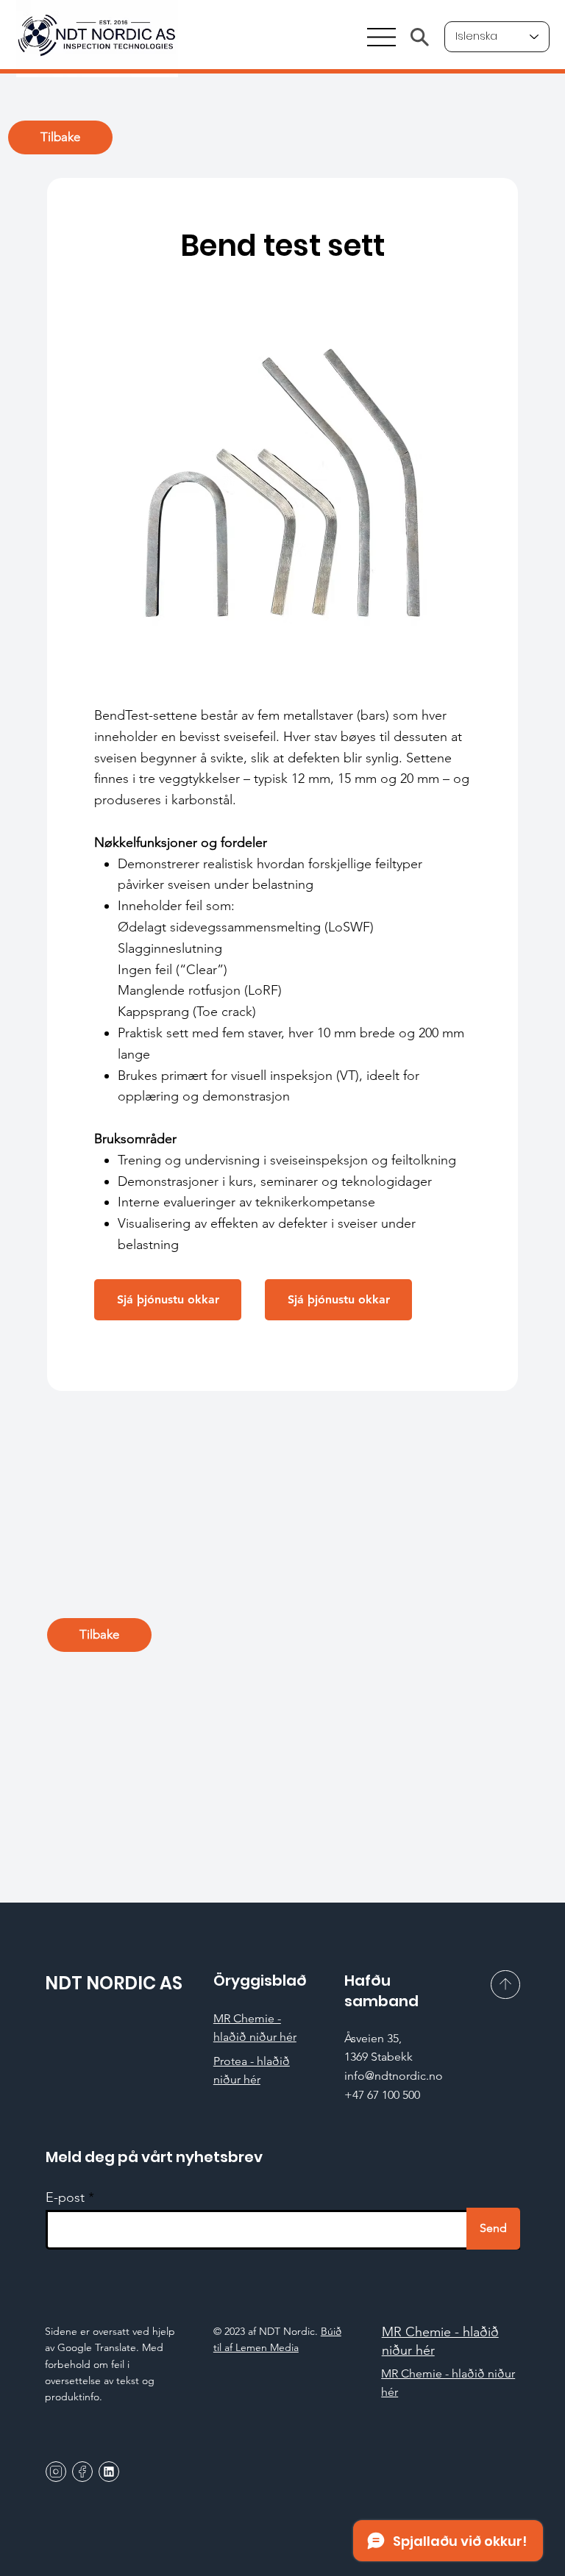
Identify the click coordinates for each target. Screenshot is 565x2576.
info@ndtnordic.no (394, 2076)
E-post (65, 2197)
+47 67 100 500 (382, 2095)
